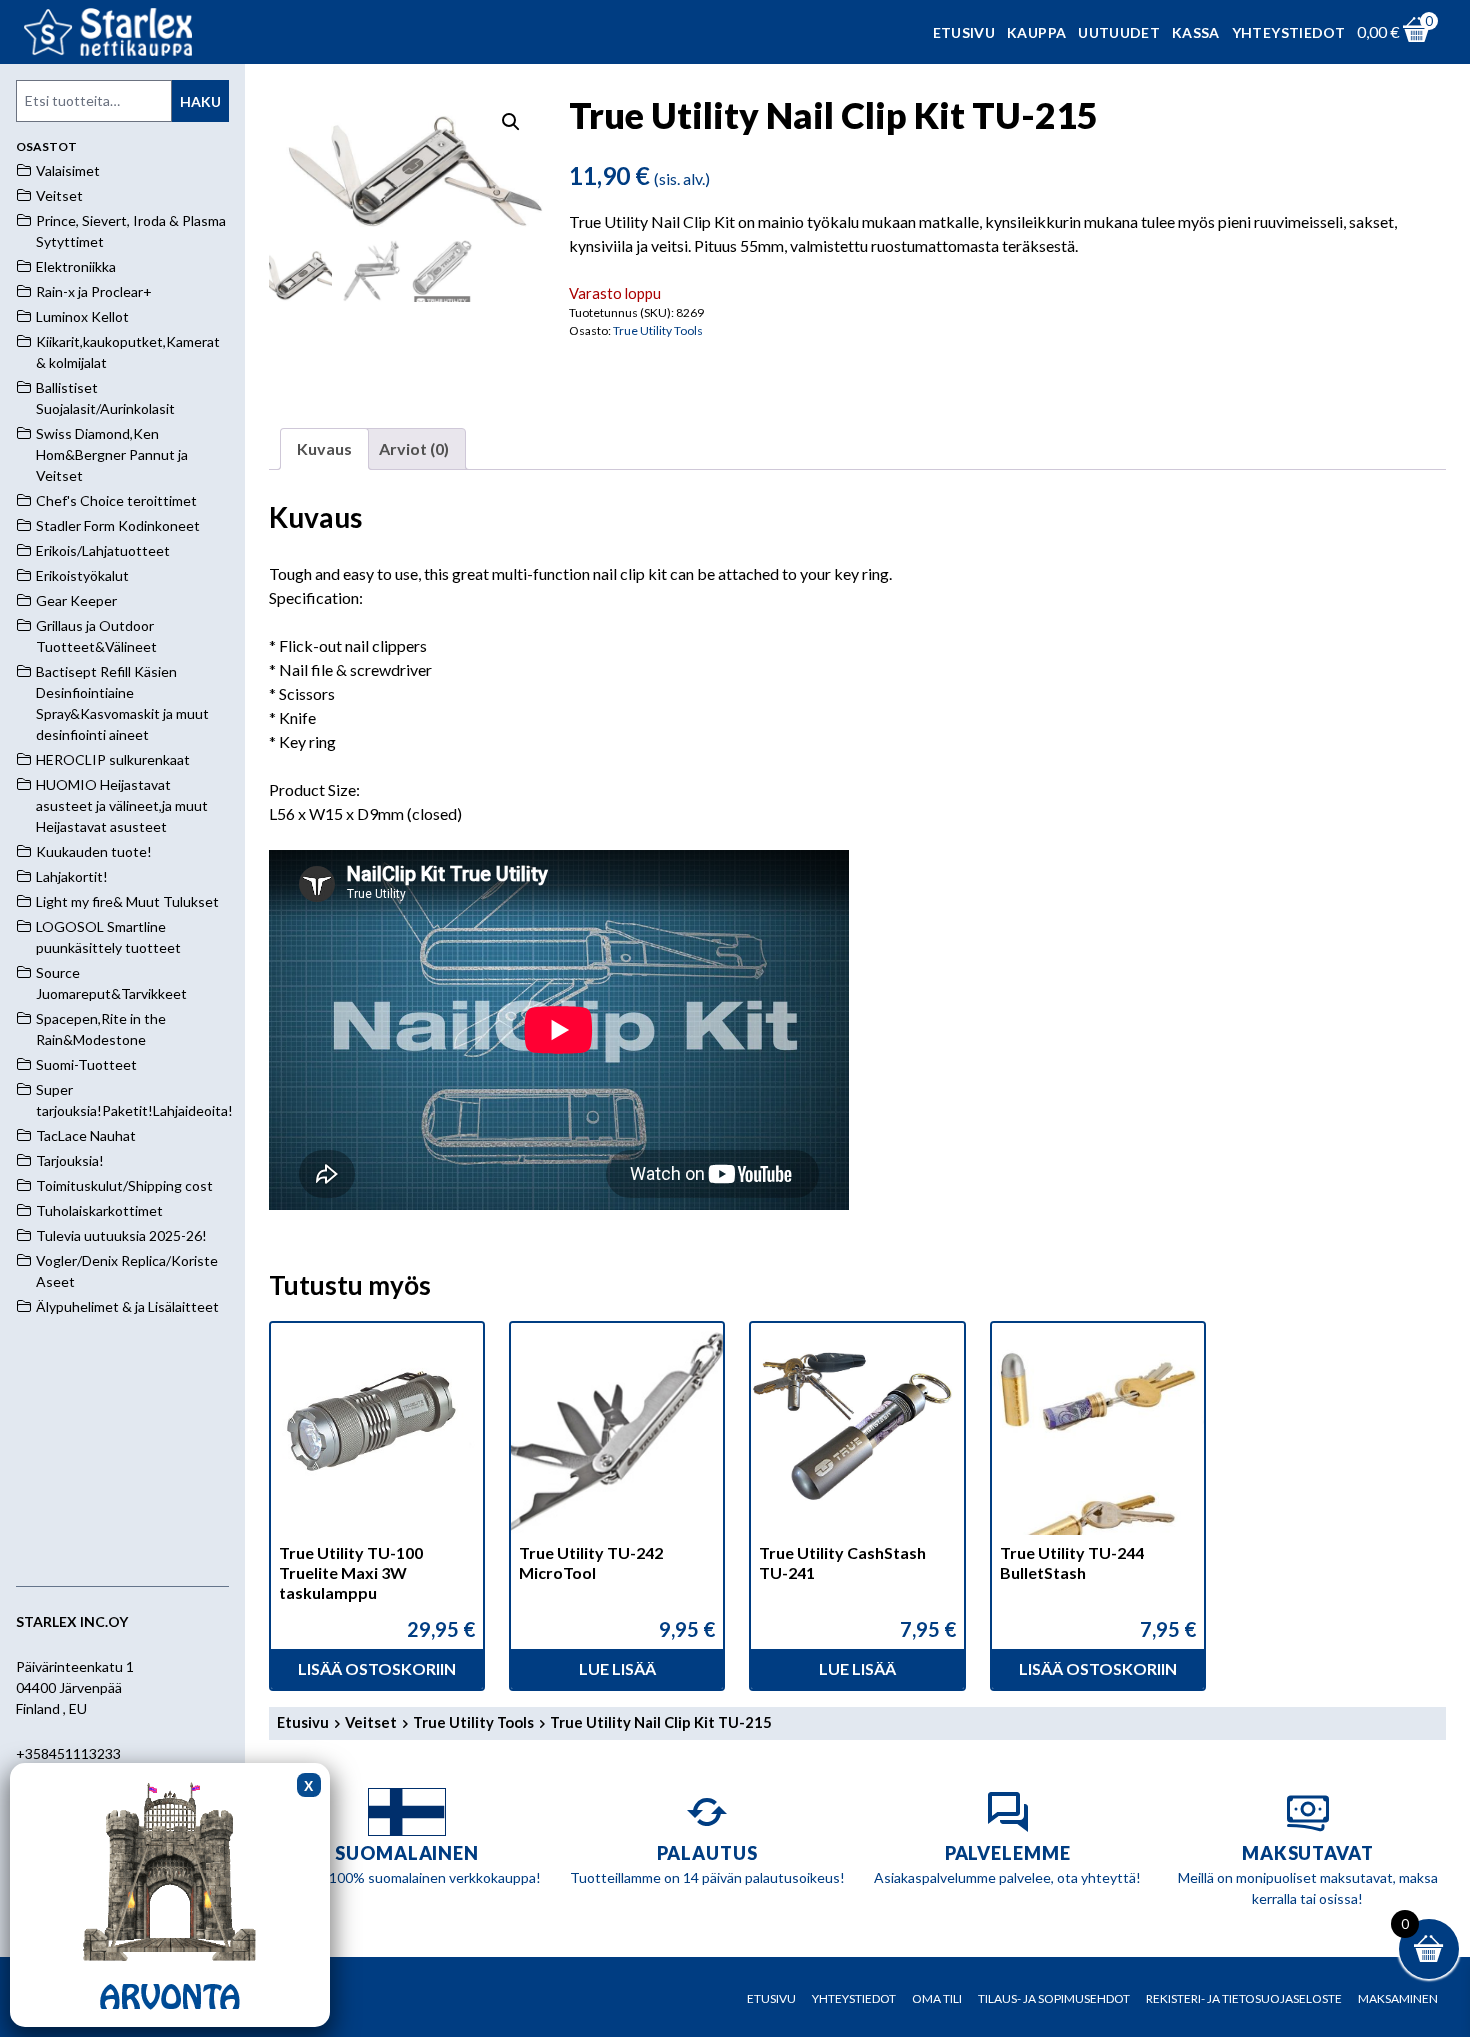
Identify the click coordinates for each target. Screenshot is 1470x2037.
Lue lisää (617, 1668)
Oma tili (937, 1998)
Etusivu (964, 32)
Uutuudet (1119, 32)
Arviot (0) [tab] (414, 448)
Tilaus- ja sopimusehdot (1054, 1998)
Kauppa (1036, 32)
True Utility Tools (658, 330)
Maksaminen (1398, 1998)
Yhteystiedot (1288, 32)
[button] (511, 122)
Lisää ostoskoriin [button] (377, 1668)
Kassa (1196, 32)
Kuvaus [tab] (324, 448)
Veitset (371, 1722)
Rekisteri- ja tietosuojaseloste (1244, 1998)
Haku (200, 101)
